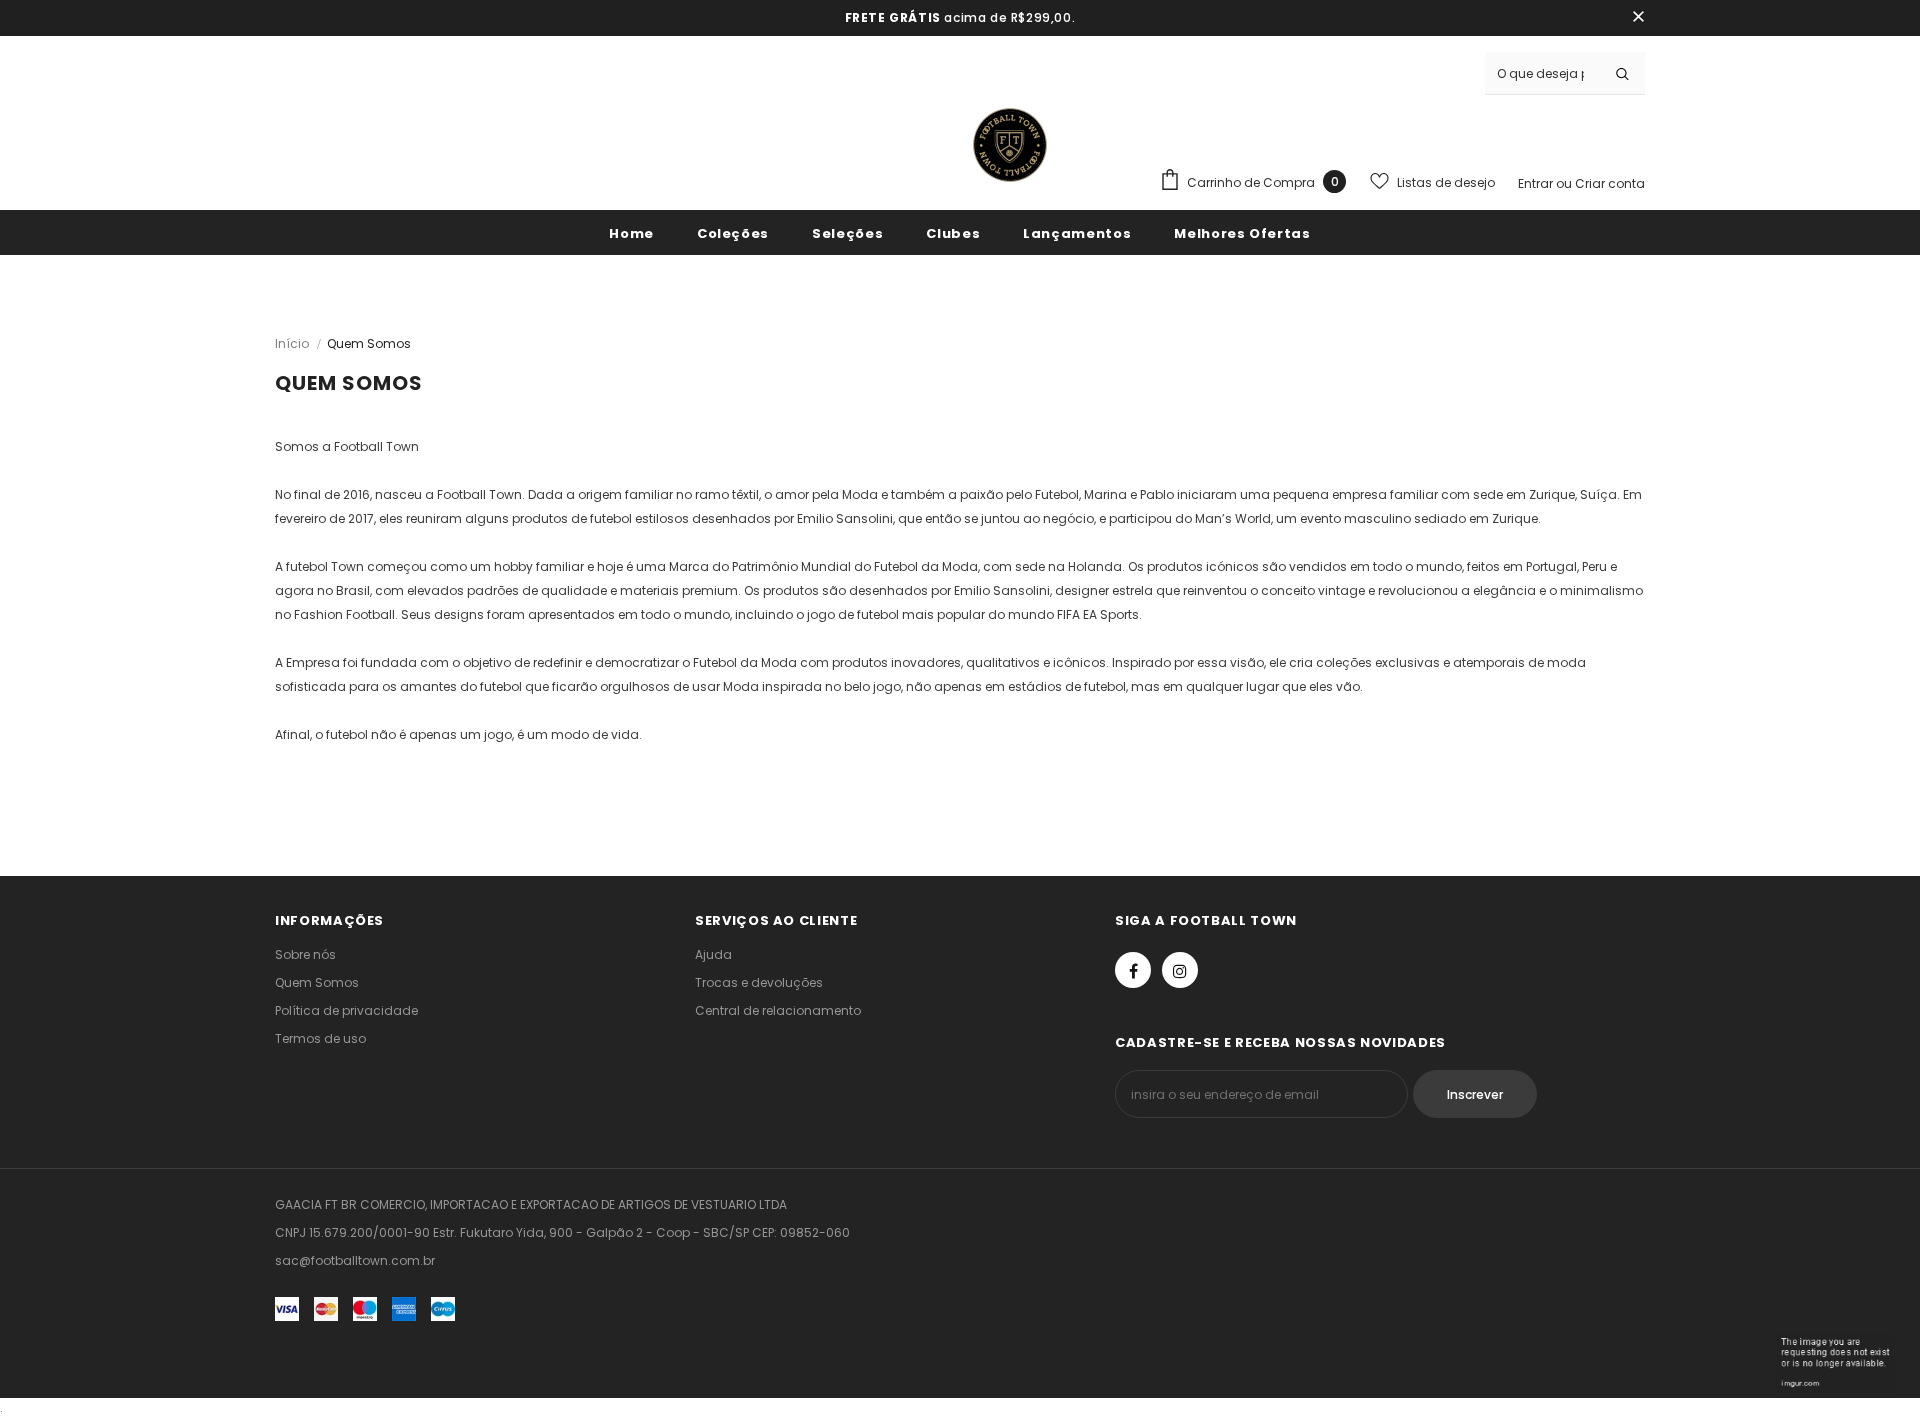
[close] (1638, 18)
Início (292, 343)
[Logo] (1010, 145)
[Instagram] (1180, 970)
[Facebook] (1133, 970)
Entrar (1537, 183)
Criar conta (1610, 183)
